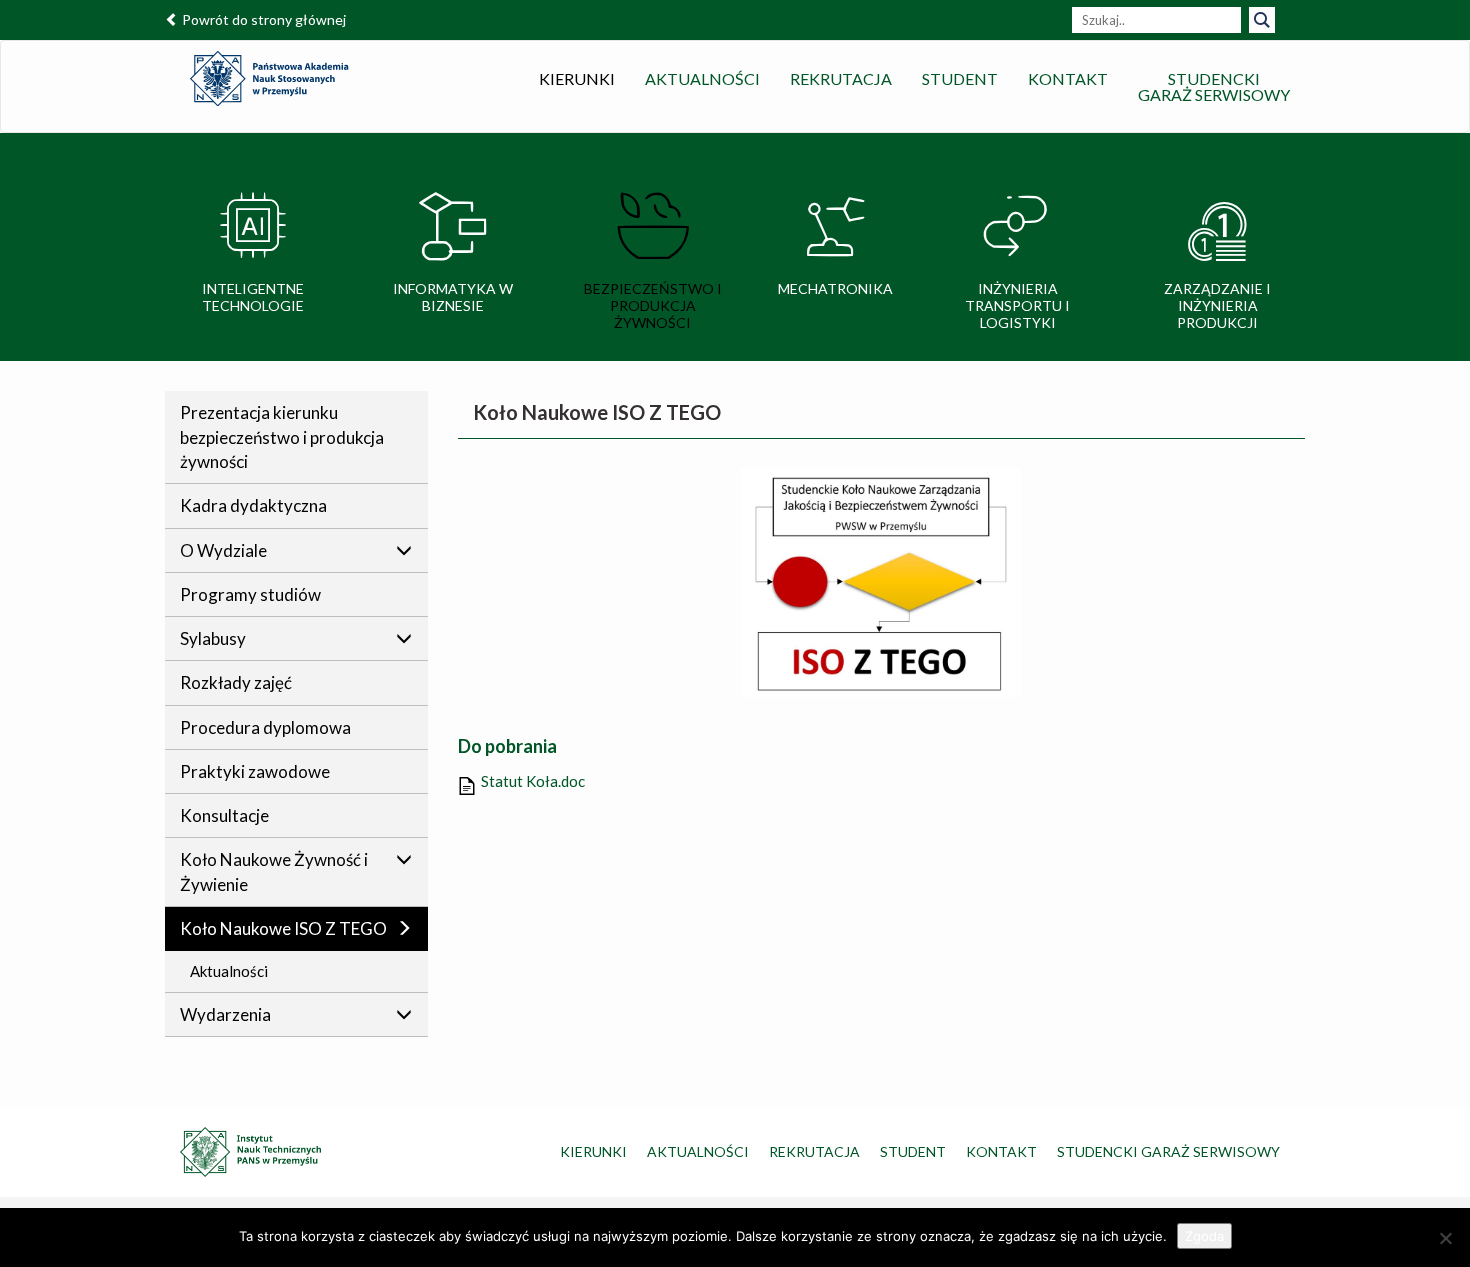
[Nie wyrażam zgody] (1445, 1238)
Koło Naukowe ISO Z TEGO (283, 928)
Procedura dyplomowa (265, 727)
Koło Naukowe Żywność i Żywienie (274, 871)
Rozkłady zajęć (236, 682)
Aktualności (702, 78)
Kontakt (1068, 78)
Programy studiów (250, 594)
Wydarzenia (225, 1014)
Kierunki (577, 78)
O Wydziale (223, 550)
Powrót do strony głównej (262, 19)
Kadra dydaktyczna (253, 505)
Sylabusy (213, 638)
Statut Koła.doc (533, 781)
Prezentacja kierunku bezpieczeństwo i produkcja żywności (282, 437)
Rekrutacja (841, 78)
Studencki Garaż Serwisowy (1168, 1151)
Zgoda (1204, 1236)
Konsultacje (224, 815)
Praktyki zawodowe (255, 771)
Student (960, 78)
